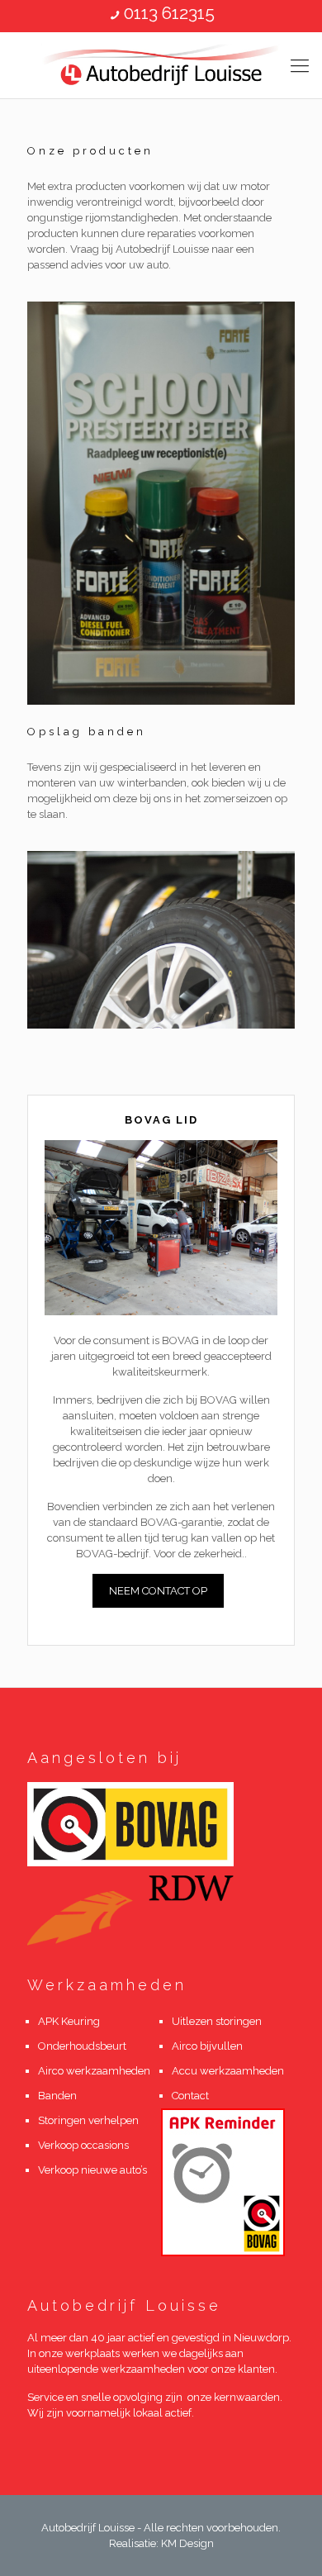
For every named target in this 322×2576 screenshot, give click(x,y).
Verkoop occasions (83, 2145)
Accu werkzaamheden (228, 2071)
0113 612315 (169, 13)
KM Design (187, 2543)
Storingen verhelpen (88, 2120)
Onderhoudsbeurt (82, 2046)
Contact (192, 2096)
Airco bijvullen (207, 2046)
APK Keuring (69, 2021)
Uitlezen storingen (217, 2021)
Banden (57, 2096)
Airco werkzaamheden (94, 2071)
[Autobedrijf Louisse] (161, 65)
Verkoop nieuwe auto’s (92, 2170)
